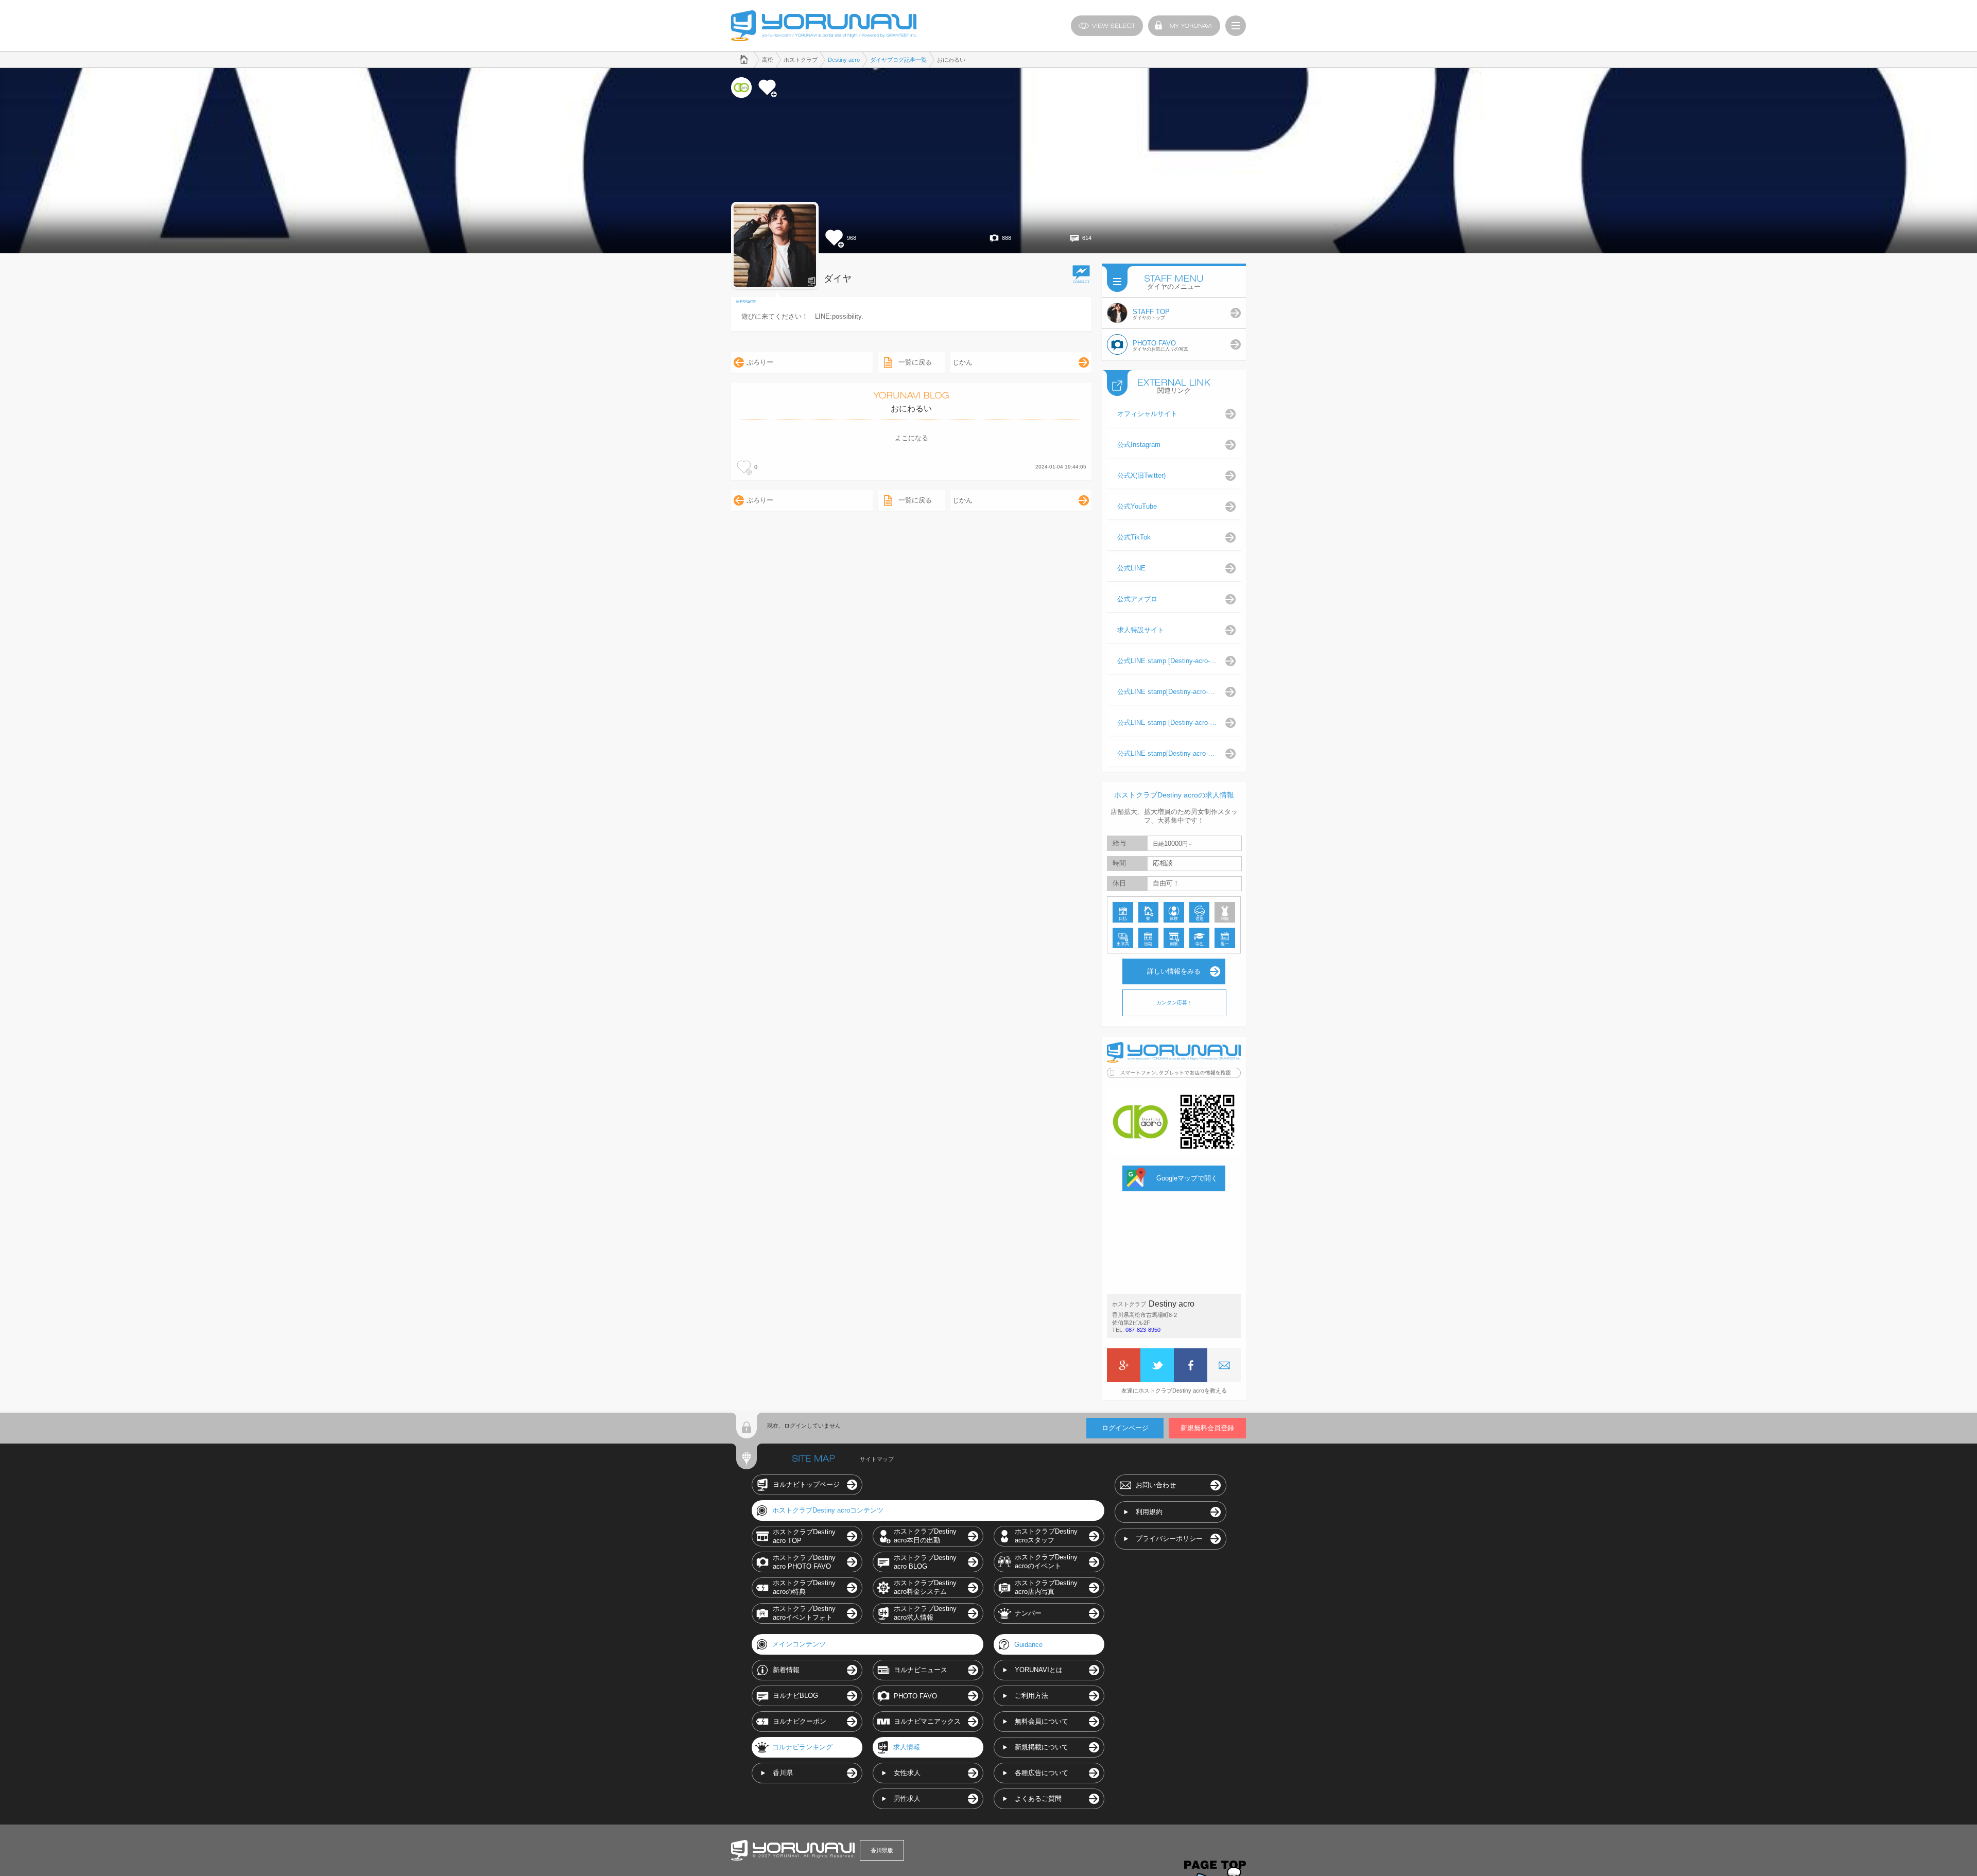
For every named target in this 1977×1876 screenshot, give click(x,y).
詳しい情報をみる (1174, 971)
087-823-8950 (1143, 1330)
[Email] (1224, 1365)
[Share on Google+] (1124, 1365)
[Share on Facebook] (1191, 1365)
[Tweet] (1157, 1365)
